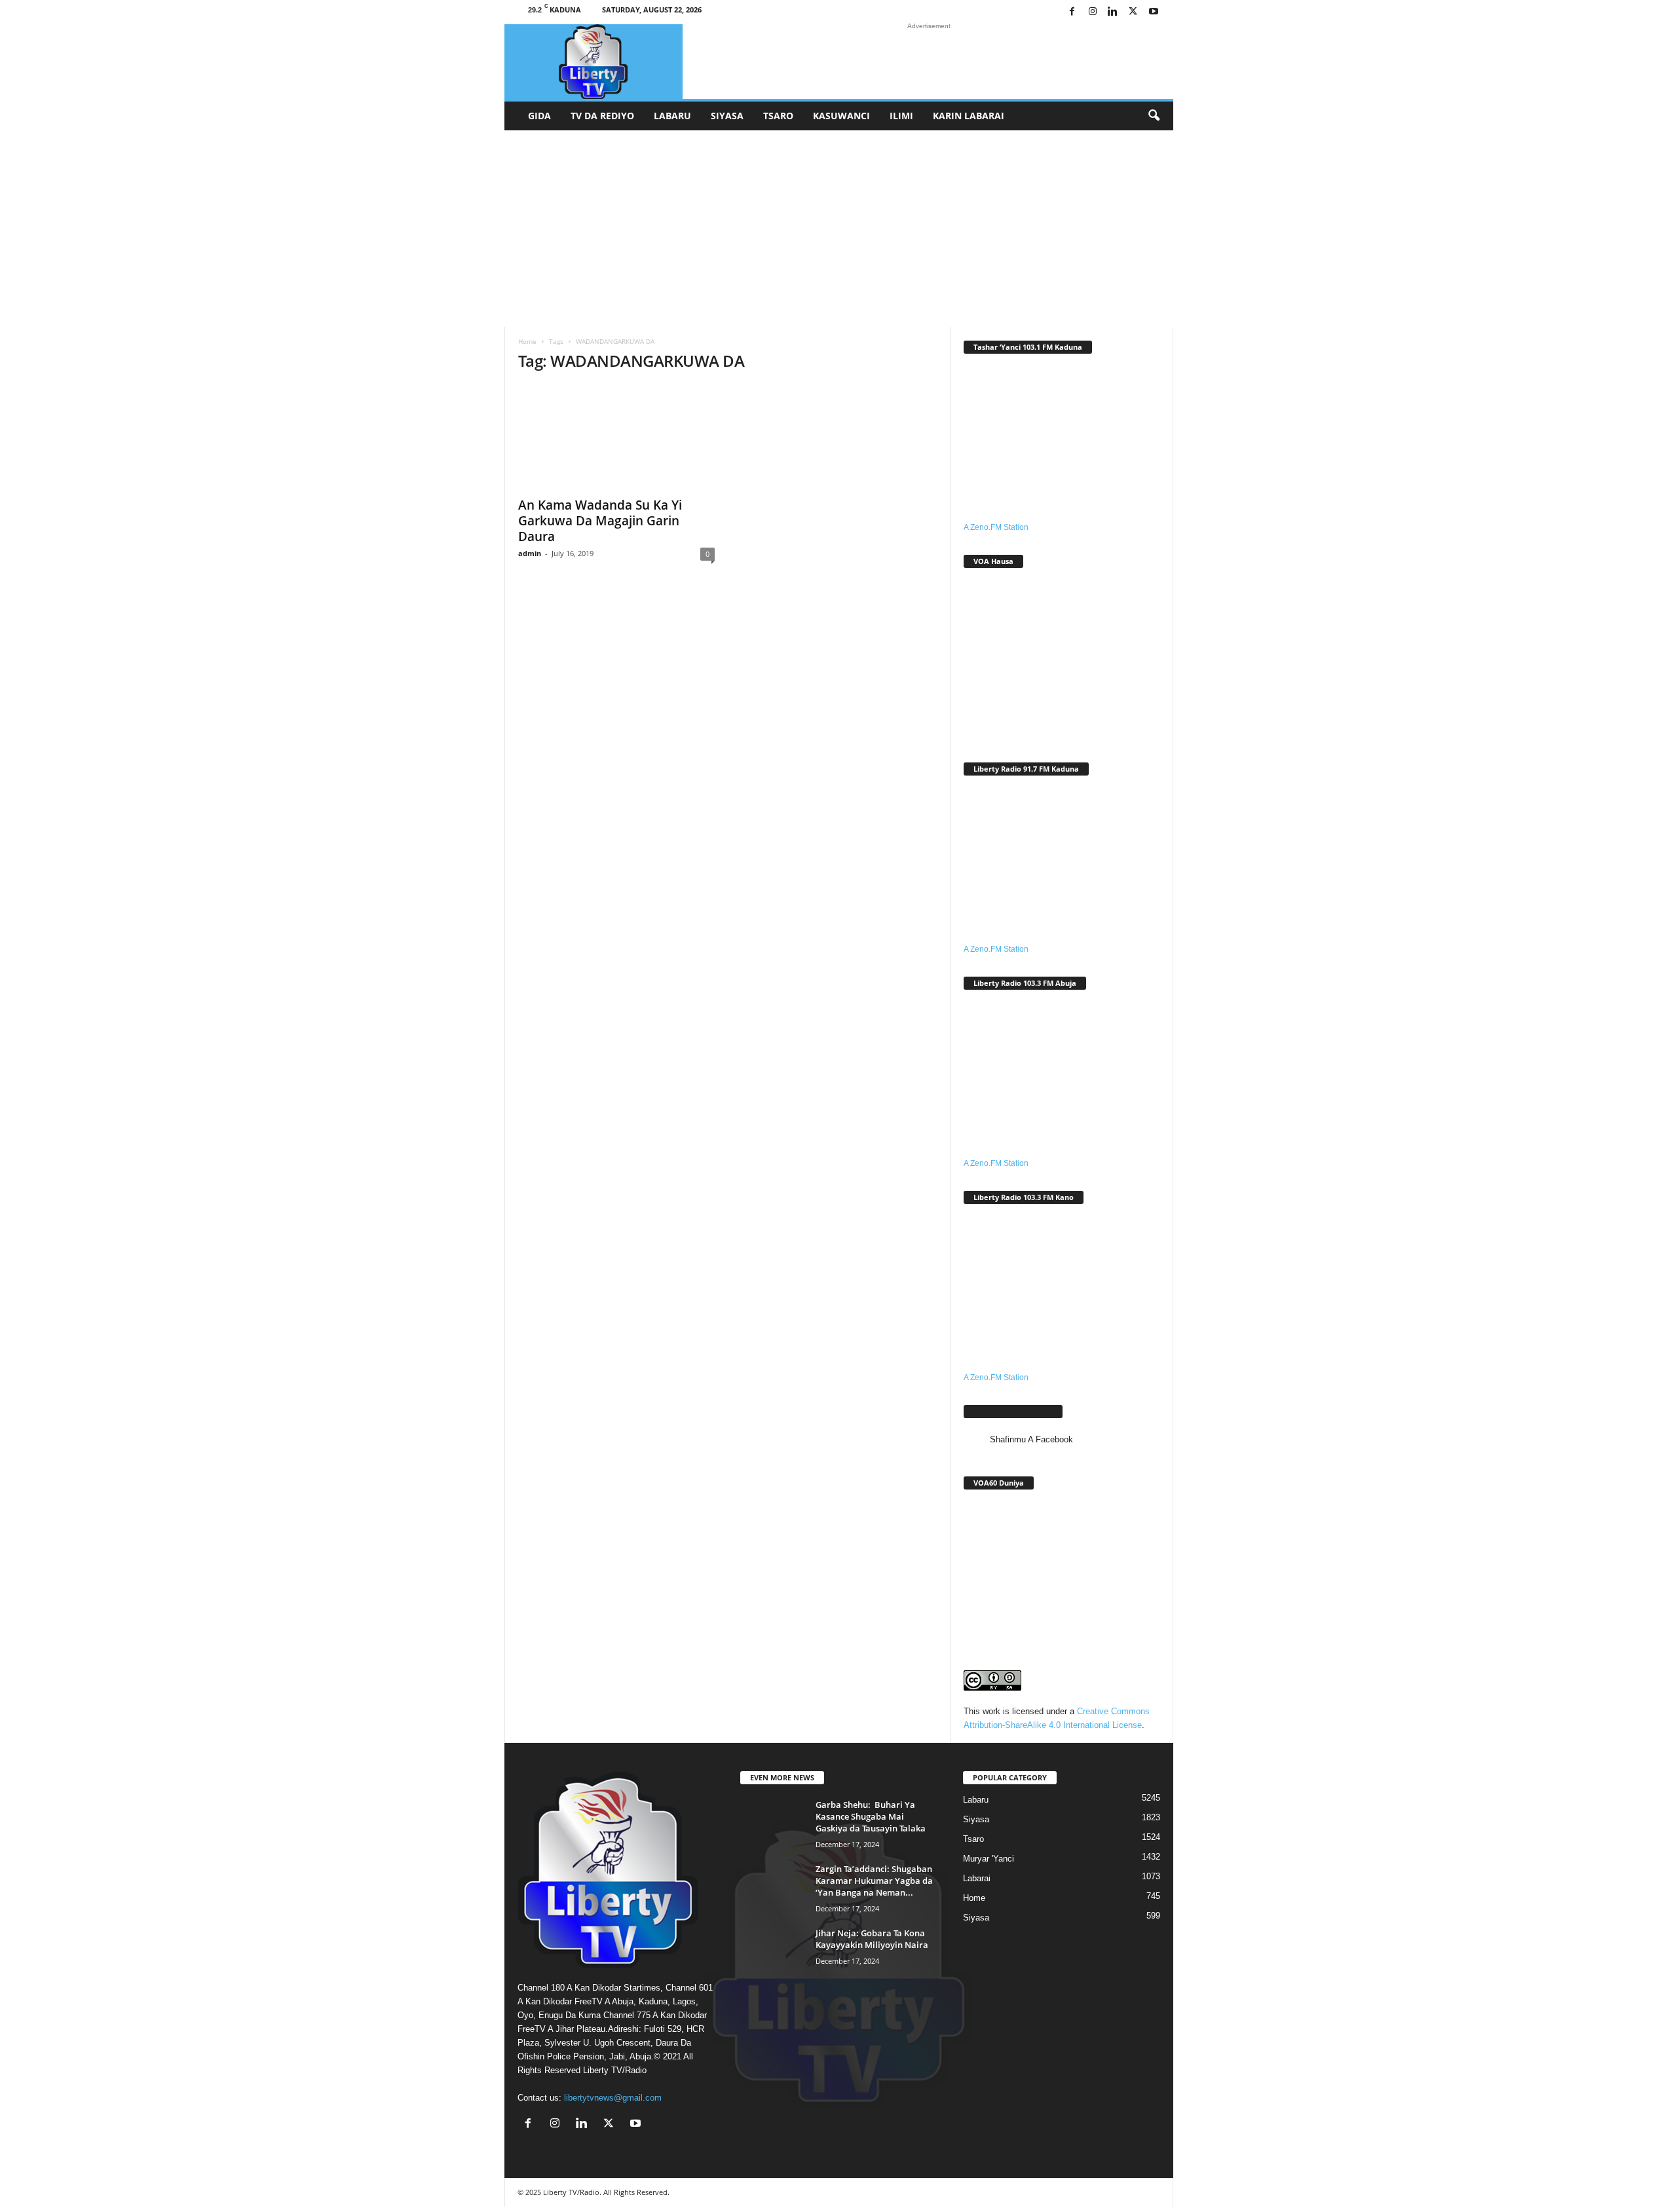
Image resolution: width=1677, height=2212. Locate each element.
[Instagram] (1093, 12)
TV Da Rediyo (602, 116)
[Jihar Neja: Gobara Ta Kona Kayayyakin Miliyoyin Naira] (773, 1952)
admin (530, 553)
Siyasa (727, 116)
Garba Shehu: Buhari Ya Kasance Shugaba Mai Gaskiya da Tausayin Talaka (871, 1816)
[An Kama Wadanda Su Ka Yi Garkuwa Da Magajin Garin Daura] (616, 437)
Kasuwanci (841, 116)
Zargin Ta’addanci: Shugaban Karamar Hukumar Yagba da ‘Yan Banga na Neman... (874, 1881)
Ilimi (901, 116)
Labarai (977, 1878)
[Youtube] (1154, 12)
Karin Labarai (969, 116)
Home (527, 341)
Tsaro (778, 116)
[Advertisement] (838, 229)
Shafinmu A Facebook (1013, 1411)
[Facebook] (1072, 12)
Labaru (672, 116)
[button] (1154, 116)
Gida (539, 116)
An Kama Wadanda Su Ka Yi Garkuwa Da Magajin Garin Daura (600, 521)
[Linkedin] (1113, 12)
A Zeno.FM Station (996, 527)
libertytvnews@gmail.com (613, 2098)
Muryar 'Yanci (989, 1859)
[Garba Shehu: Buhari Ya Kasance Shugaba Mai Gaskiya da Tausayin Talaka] (773, 1823)
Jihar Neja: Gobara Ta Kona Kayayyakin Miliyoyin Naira (872, 1939)
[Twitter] (1133, 12)
